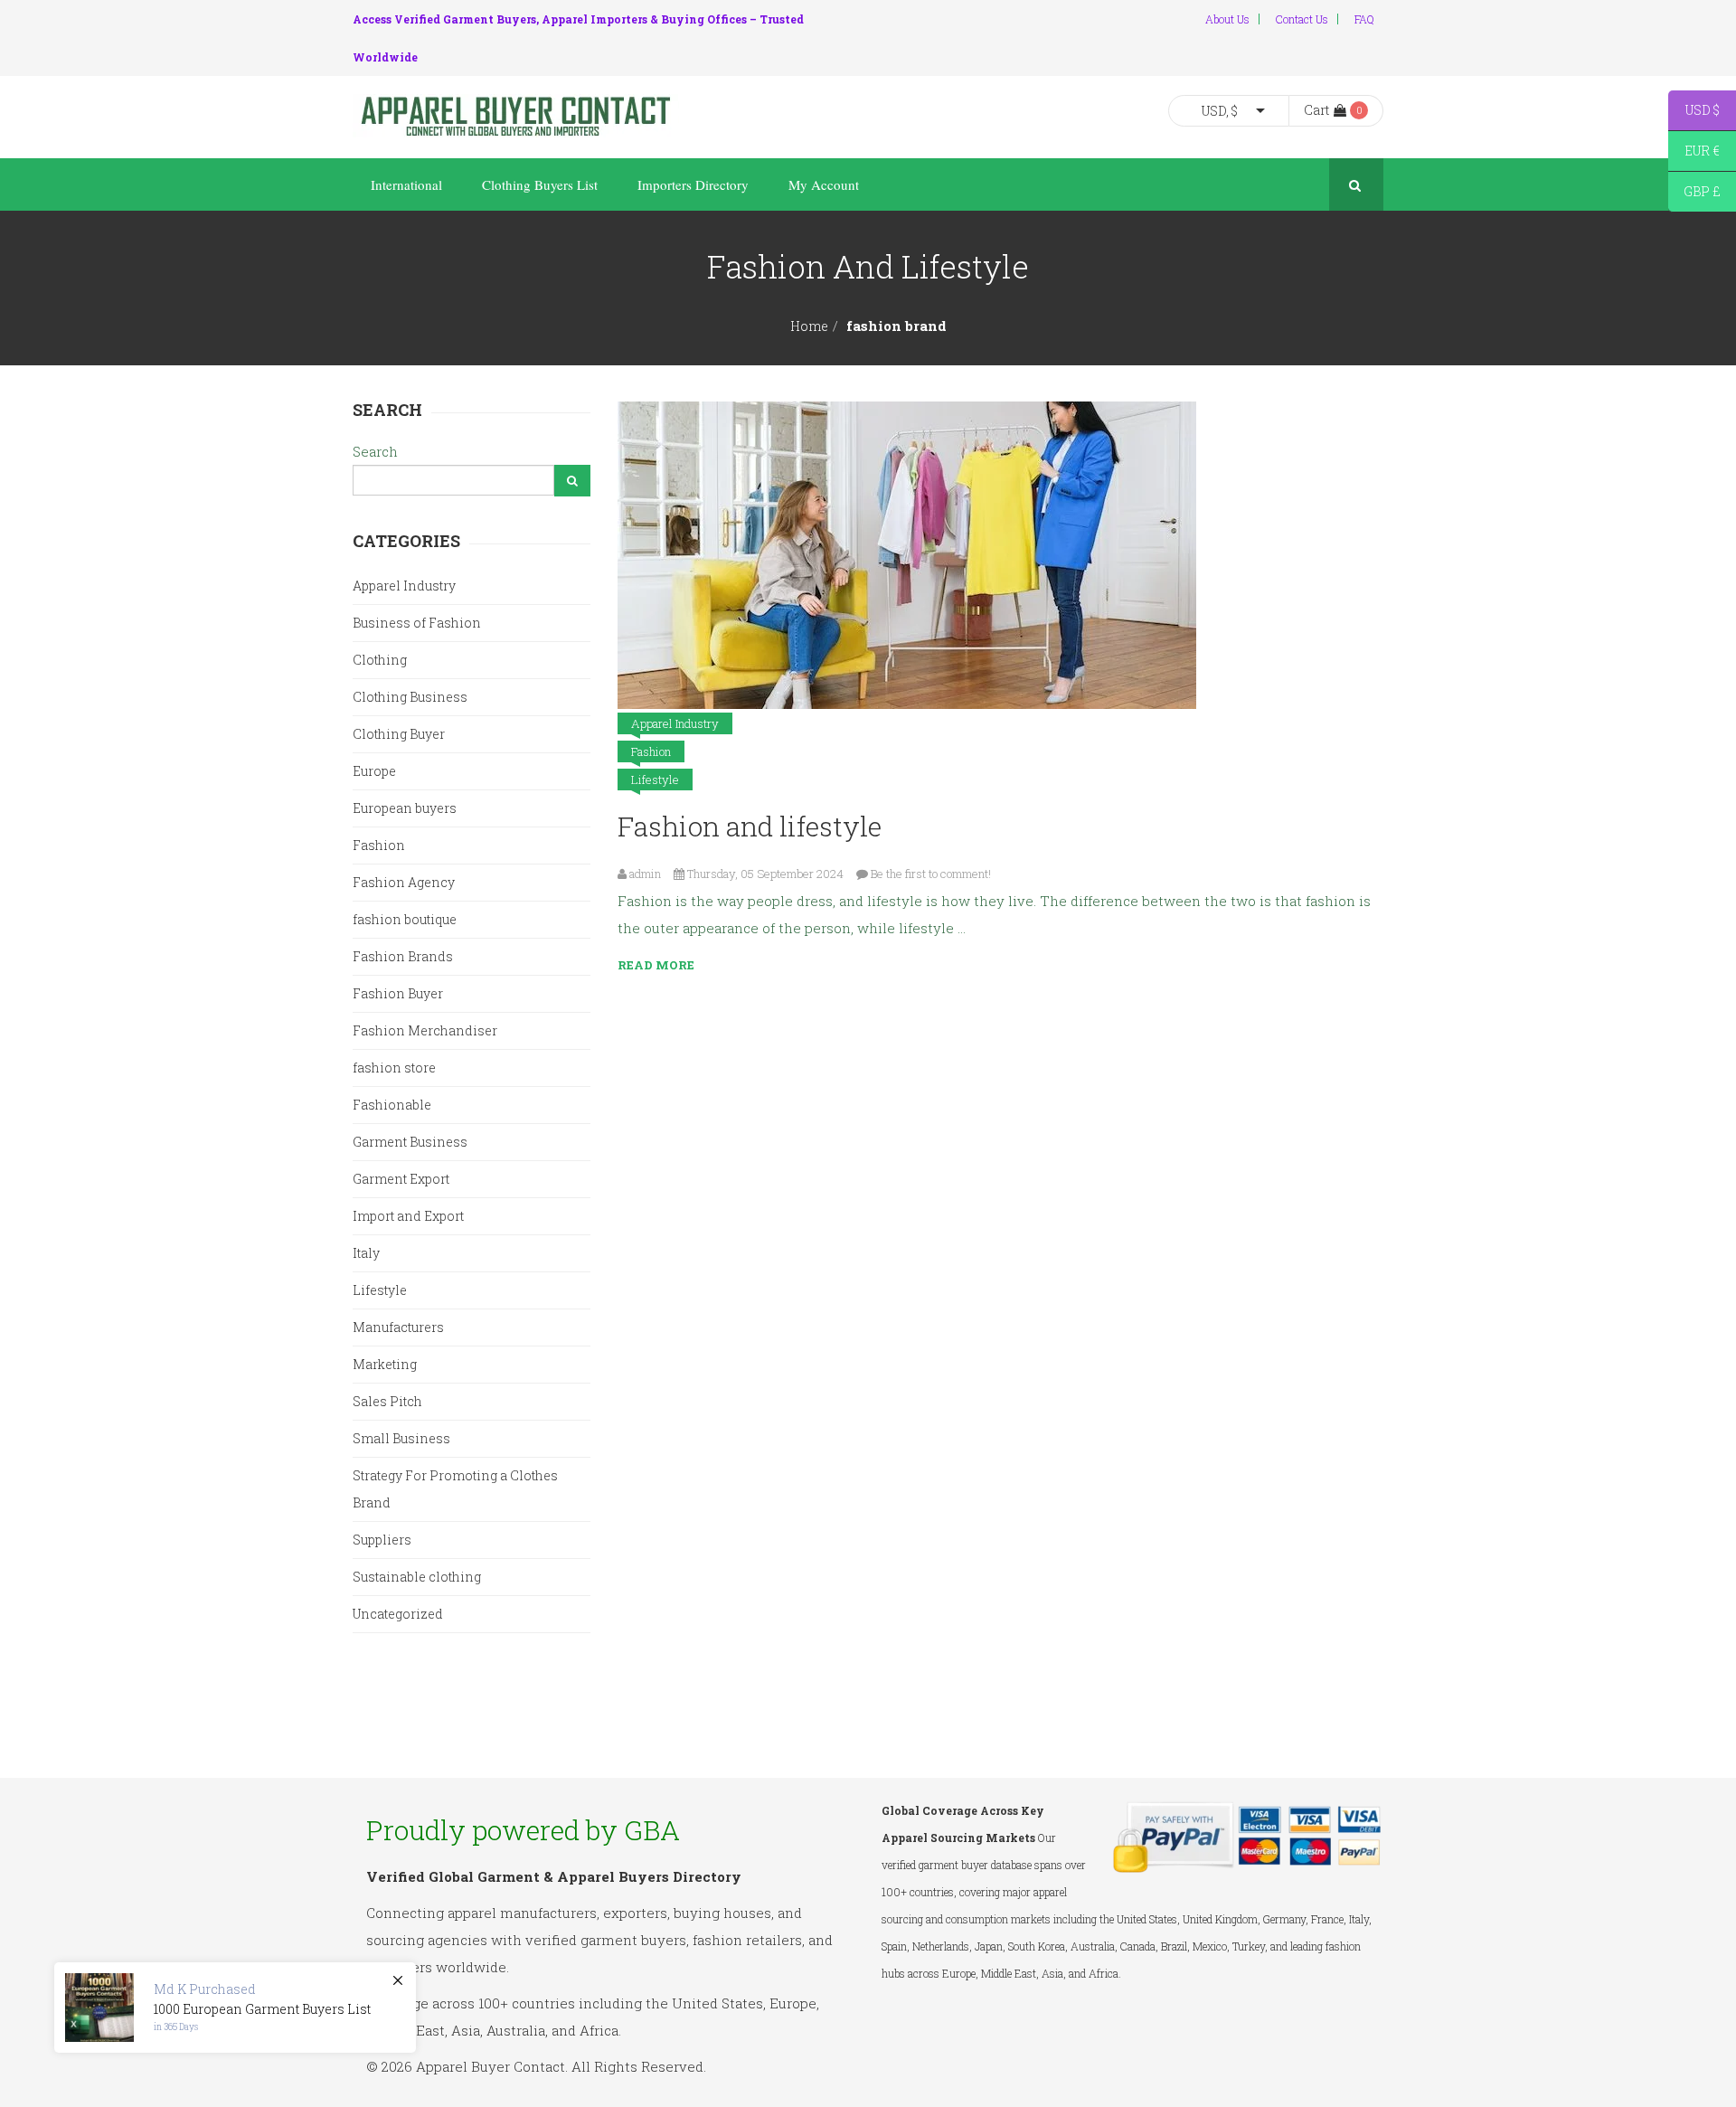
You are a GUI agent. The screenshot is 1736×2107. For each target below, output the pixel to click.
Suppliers (382, 1540)
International (406, 184)
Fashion (651, 751)
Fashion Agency (404, 882)
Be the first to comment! (931, 874)
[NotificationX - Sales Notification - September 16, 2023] (235, 2008)
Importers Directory (693, 184)
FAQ (1364, 19)
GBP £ (1694, 194)
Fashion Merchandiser (425, 1030)
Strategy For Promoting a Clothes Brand (455, 1489)
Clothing (380, 660)
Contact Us (1302, 19)
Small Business (401, 1438)
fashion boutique (405, 919)
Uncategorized (398, 1614)
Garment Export (401, 1179)
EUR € (1694, 153)
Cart (1316, 110)
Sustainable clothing (417, 1577)
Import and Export (408, 1216)
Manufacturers (398, 1327)
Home (809, 326)
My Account (824, 184)
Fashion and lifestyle (750, 826)
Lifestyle (655, 779)
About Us (1227, 19)
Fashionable (392, 1105)
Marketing (385, 1364)
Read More (656, 965)
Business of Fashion (417, 623)
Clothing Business (410, 697)
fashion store (394, 1068)
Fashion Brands (403, 956)
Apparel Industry (675, 723)
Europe (374, 771)
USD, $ (1220, 111)
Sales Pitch (387, 1401)
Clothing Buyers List (540, 184)
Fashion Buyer (398, 993)
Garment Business (410, 1142)
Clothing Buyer (399, 734)
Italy (366, 1253)
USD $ (1694, 113)
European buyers (405, 808)
